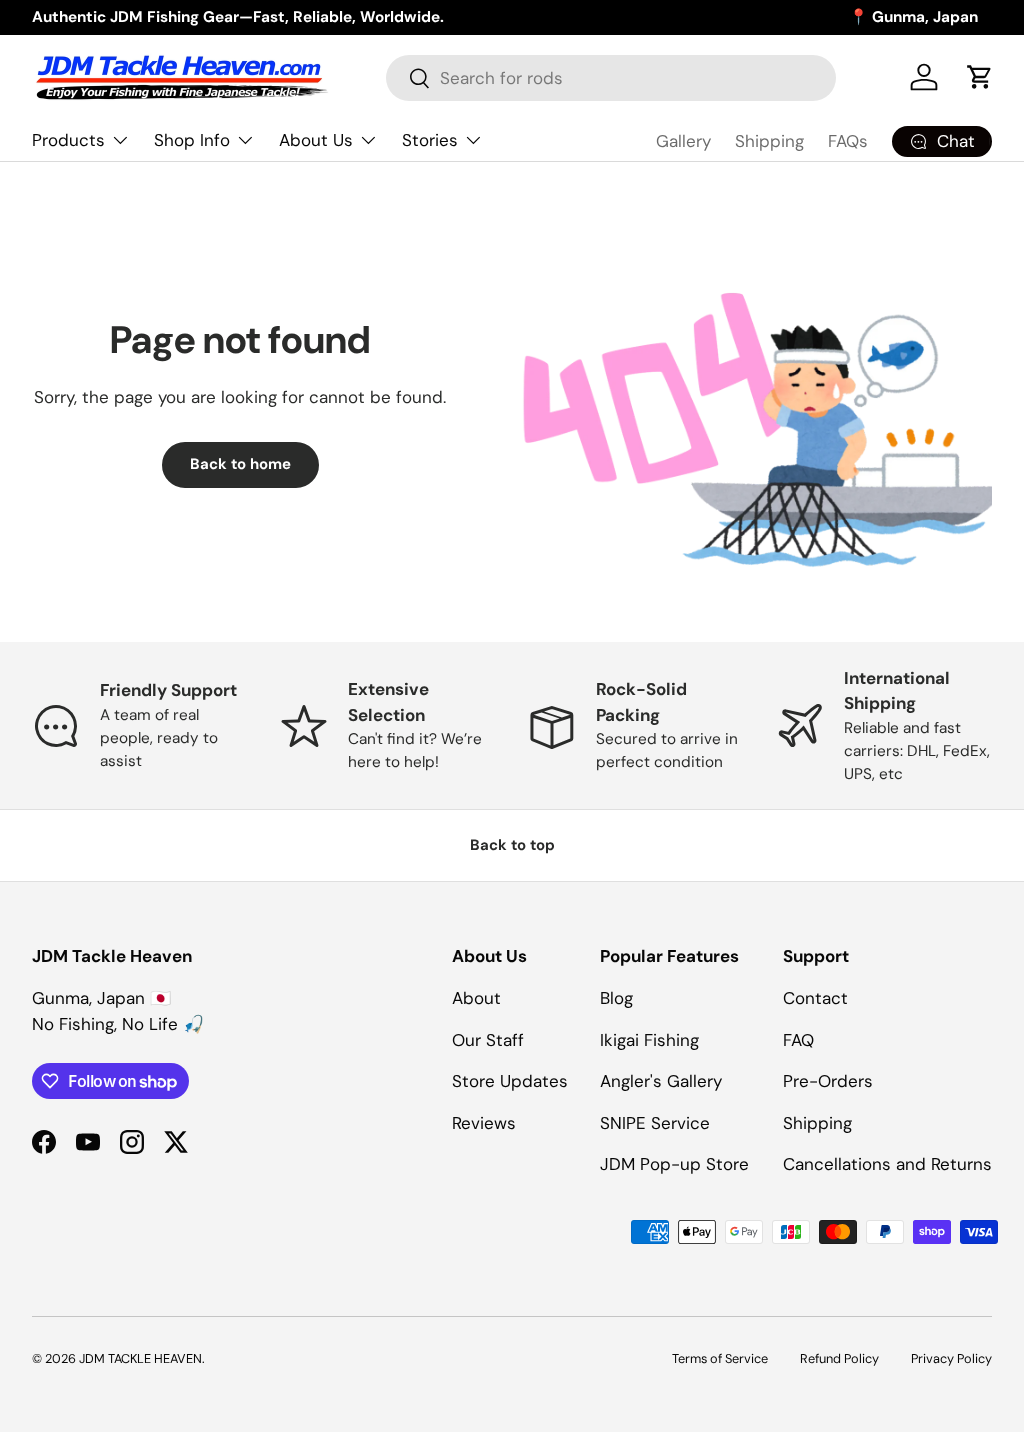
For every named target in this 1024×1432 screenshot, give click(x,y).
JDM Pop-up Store (674, 1164)
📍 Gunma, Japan (913, 17)
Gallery (683, 141)
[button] (980, 77)
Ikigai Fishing (649, 1040)
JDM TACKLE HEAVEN (140, 1358)
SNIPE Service (655, 1123)
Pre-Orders (828, 1081)
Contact (815, 998)
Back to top (512, 845)
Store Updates (510, 1081)
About (476, 998)
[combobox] (610, 78)
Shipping (769, 141)
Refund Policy (839, 1358)
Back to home (240, 464)
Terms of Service (720, 1358)
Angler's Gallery (661, 1081)
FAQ (798, 1040)
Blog (616, 998)
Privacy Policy (951, 1358)
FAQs (848, 141)
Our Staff (488, 1040)
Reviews (484, 1123)
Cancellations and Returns (887, 1164)
